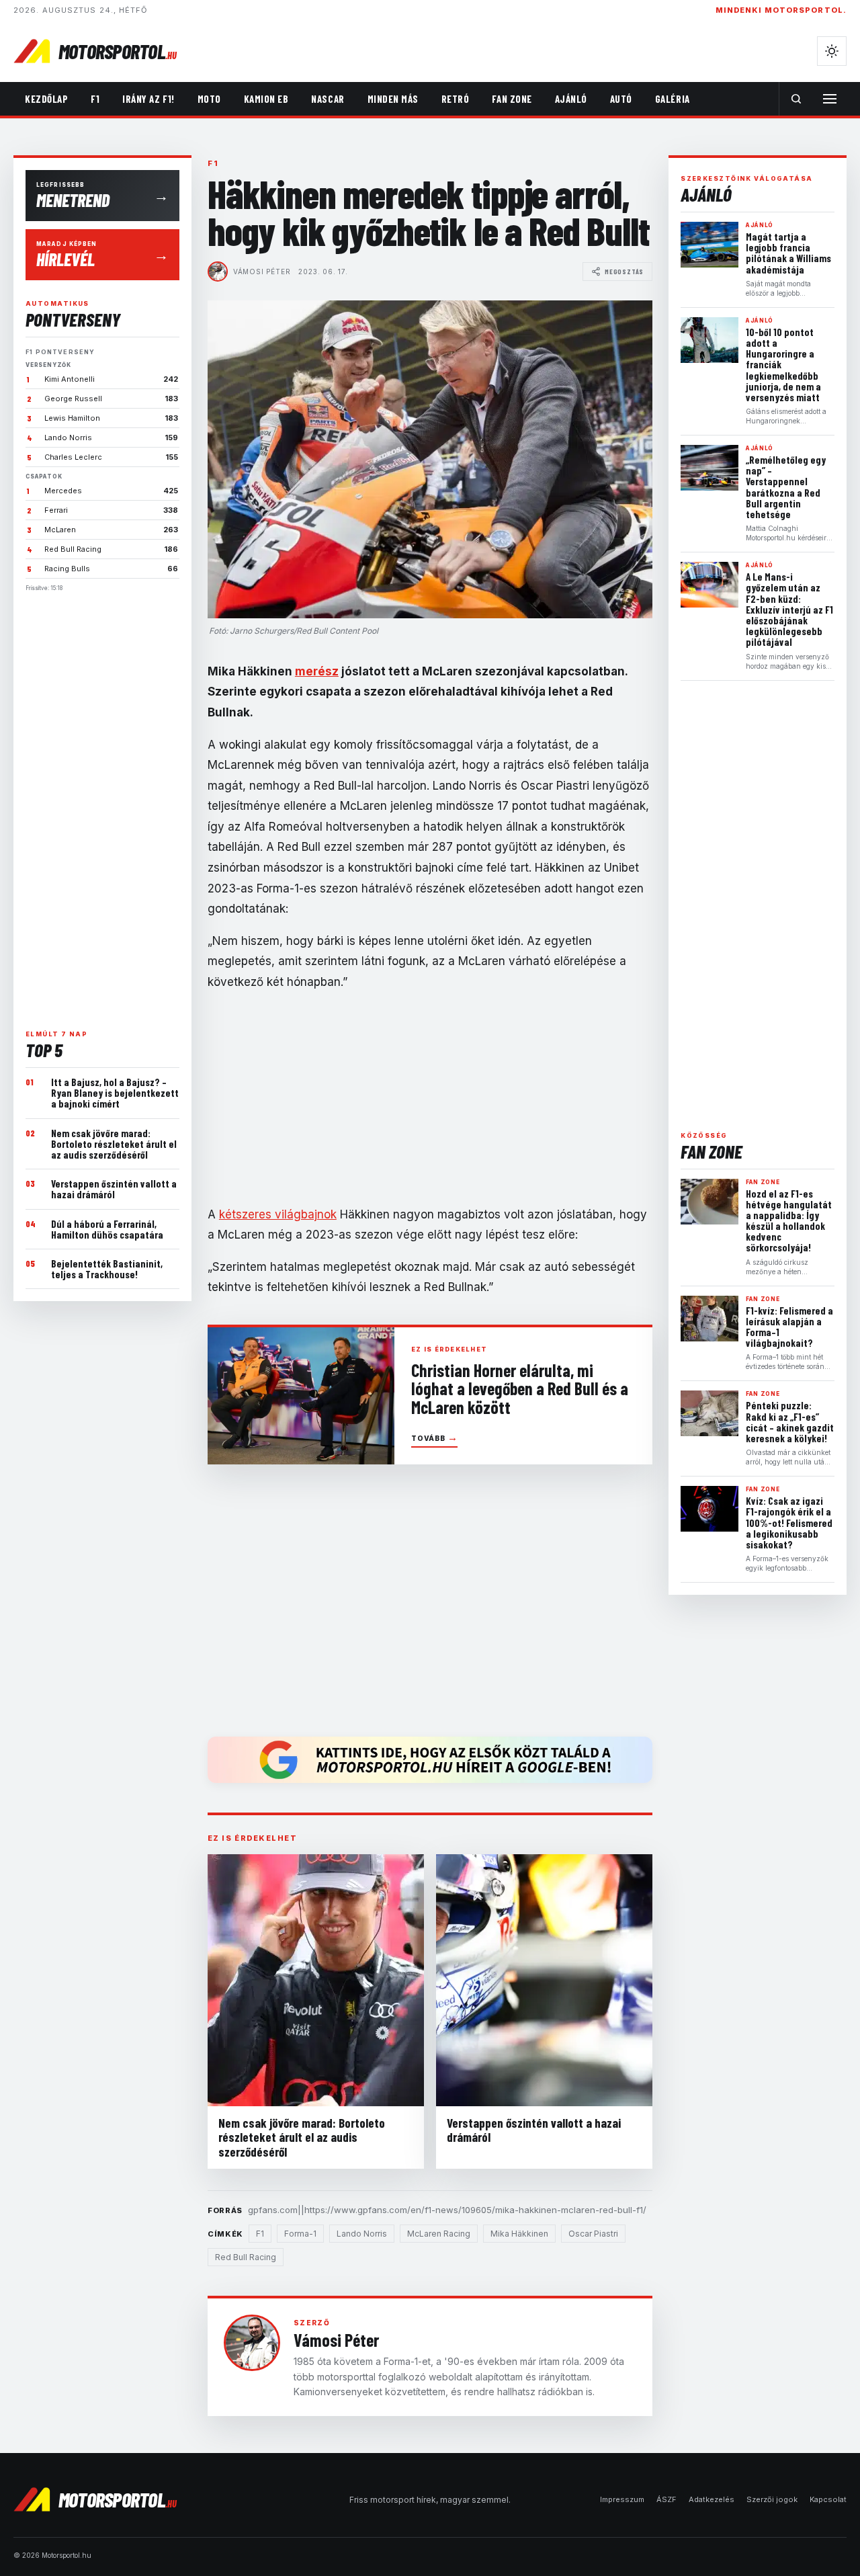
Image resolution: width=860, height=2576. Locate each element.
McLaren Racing (439, 2234)
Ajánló (571, 99)
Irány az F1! (148, 99)
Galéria (673, 99)
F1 (95, 99)
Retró (456, 99)
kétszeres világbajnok (278, 1214)
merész (317, 671)
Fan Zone (512, 99)
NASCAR (328, 99)
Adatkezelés (712, 2499)
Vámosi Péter (262, 272)
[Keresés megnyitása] (796, 99)
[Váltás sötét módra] (832, 51)
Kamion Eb (266, 99)
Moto (209, 99)
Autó (621, 99)
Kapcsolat (828, 2499)
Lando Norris (362, 2234)
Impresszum (622, 2499)
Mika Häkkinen (519, 2234)
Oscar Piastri (593, 2234)
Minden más (393, 99)
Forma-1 (300, 2234)
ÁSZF (666, 2499)
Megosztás (624, 272)
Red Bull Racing (246, 2257)
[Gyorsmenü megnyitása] (830, 99)
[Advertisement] (102, 805)
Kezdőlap (46, 99)
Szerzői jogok (772, 2499)
